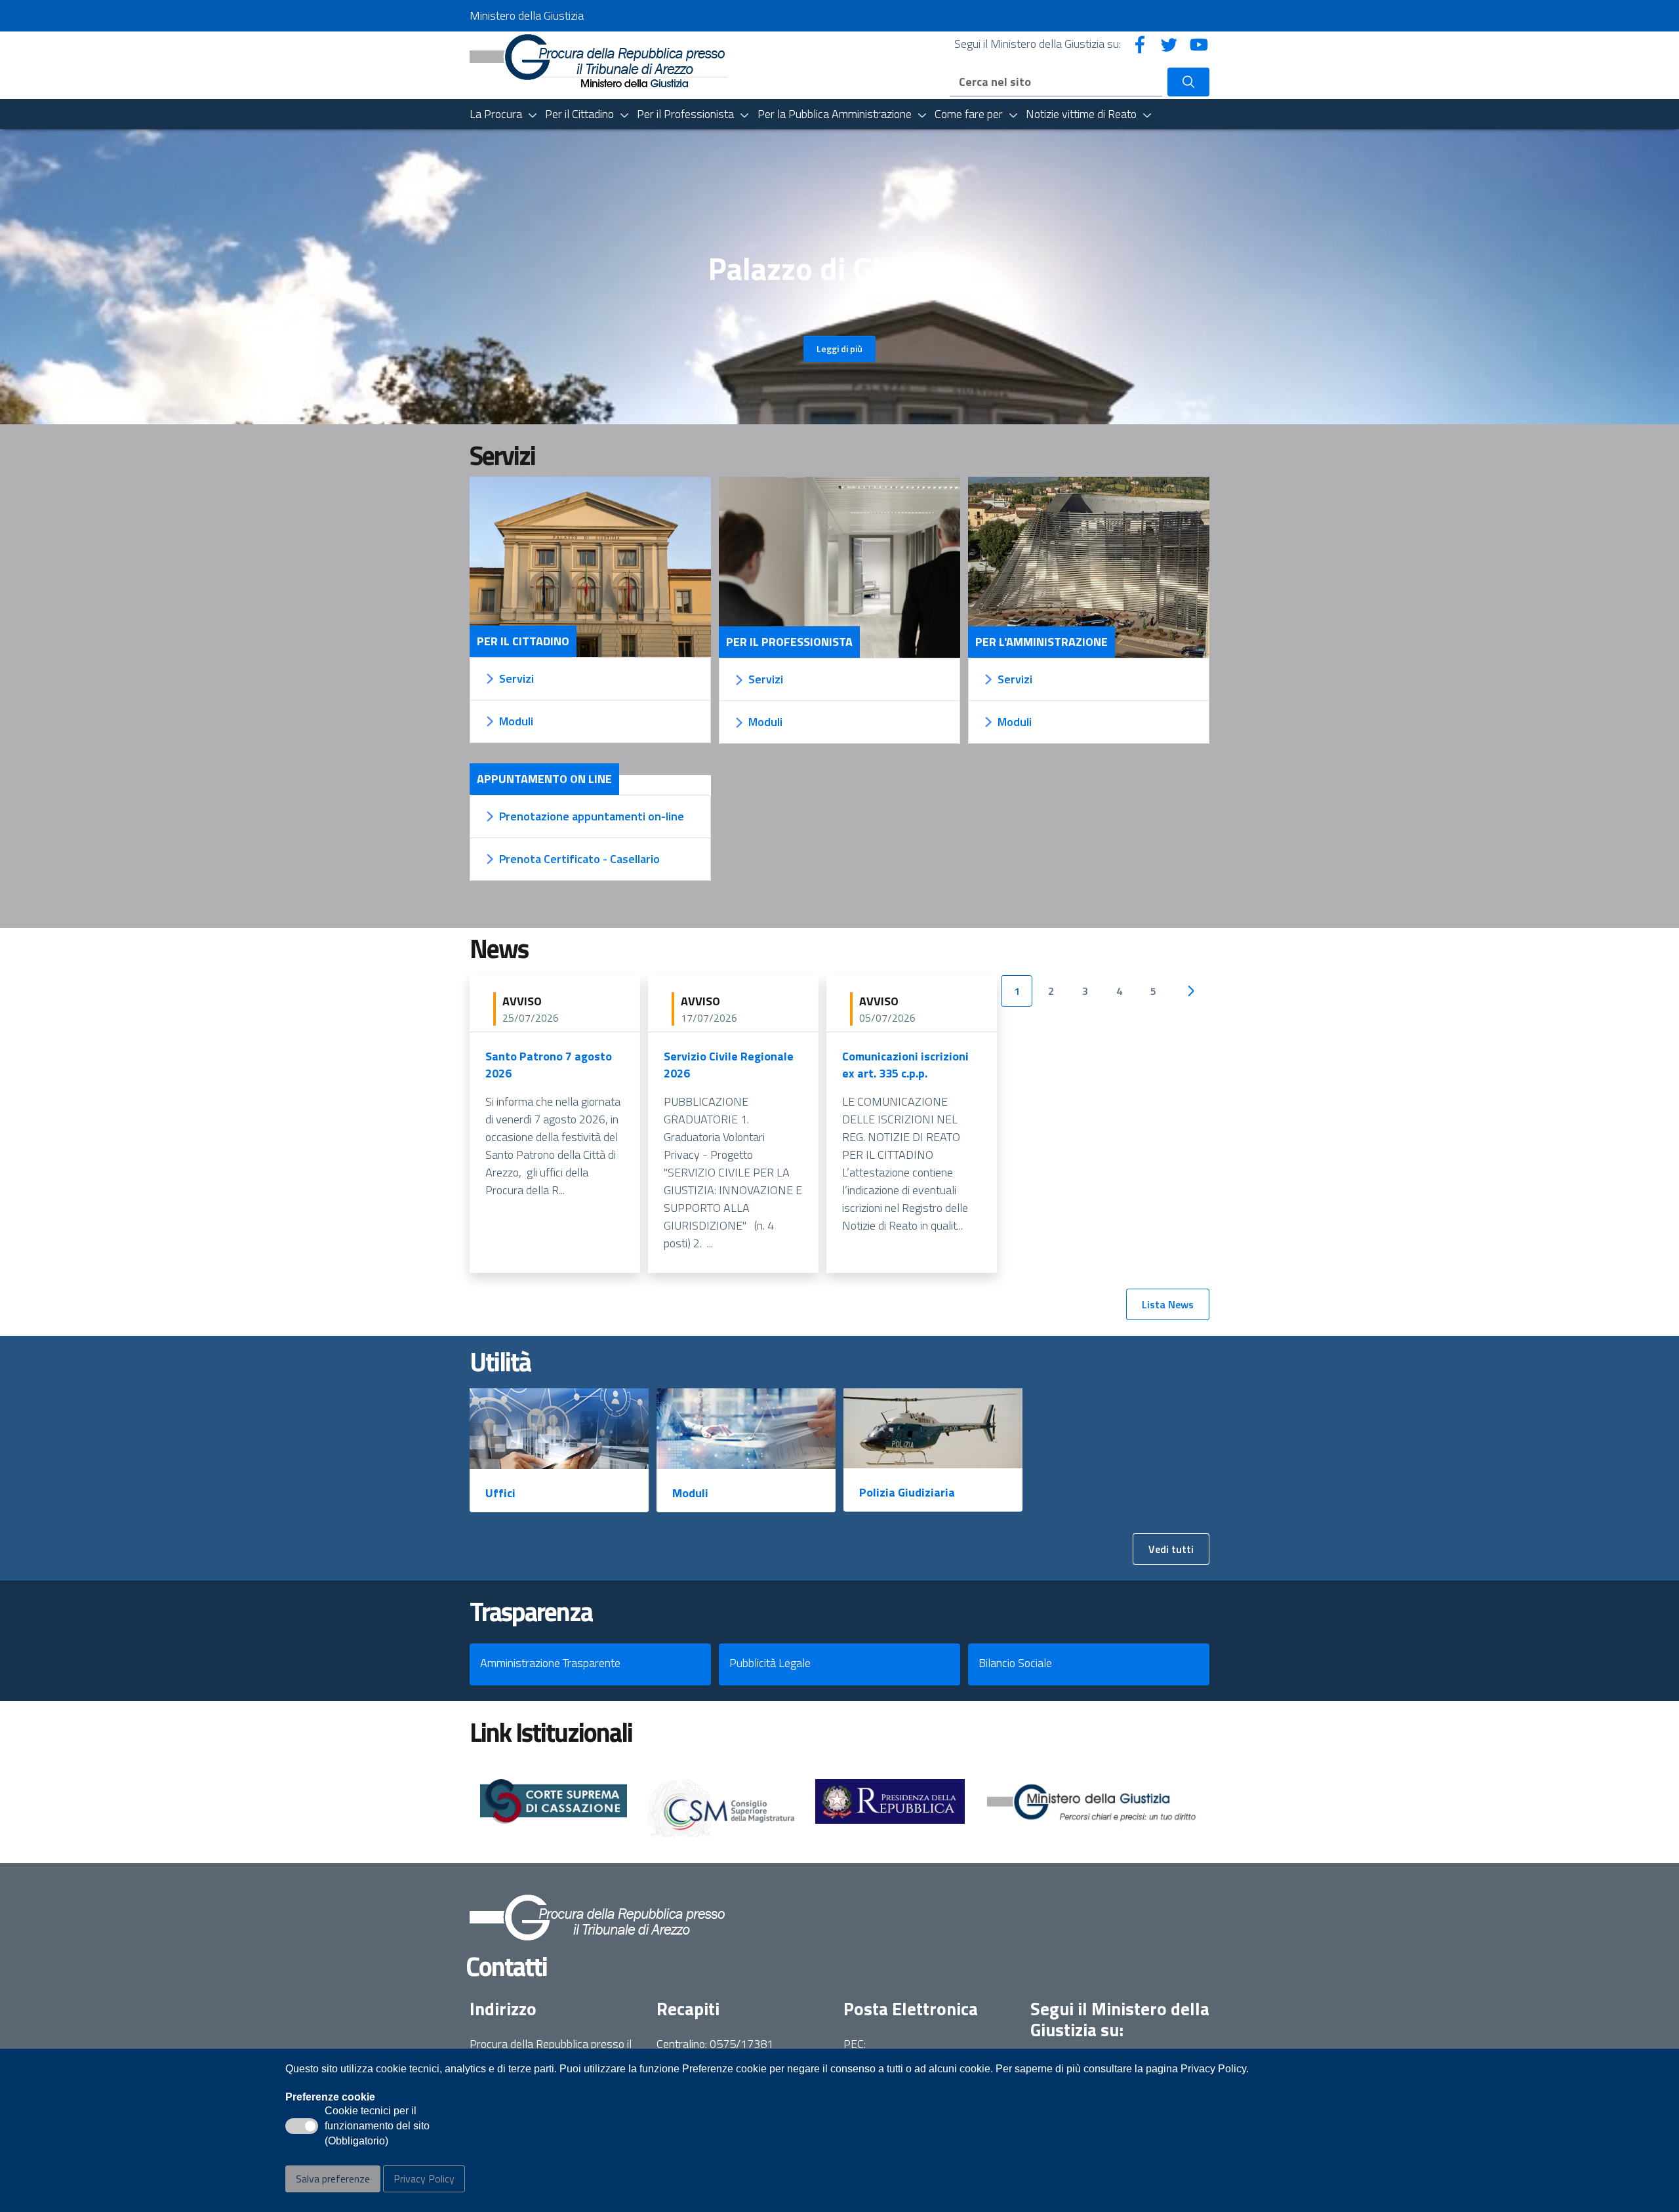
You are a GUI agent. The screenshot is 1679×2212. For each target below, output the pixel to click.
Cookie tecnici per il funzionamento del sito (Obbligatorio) (377, 2127)
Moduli (690, 1493)
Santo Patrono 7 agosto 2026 (549, 1065)
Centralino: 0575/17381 (715, 2044)
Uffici (500, 1493)
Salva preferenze (333, 2179)
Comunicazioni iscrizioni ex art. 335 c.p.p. (905, 1065)
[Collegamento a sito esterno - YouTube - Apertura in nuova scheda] (1199, 44)
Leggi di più (839, 349)
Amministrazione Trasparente (550, 1663)
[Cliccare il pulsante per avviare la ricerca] (1188, 82)
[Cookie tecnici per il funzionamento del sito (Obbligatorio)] (302, 2126)
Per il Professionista (789, 642)
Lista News (1168, 1304)
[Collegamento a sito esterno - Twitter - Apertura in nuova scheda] (1169, 44)
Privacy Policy (424, 2179)
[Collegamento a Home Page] (599, 59)
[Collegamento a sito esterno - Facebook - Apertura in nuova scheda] (1140, 44)
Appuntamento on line (544, 779)
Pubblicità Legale (770, 1663)
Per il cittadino (523, 641)
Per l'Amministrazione (1042, 642)
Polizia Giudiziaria (907, 1492)
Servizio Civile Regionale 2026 (729, 1065)
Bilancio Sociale (1015, 1663)
